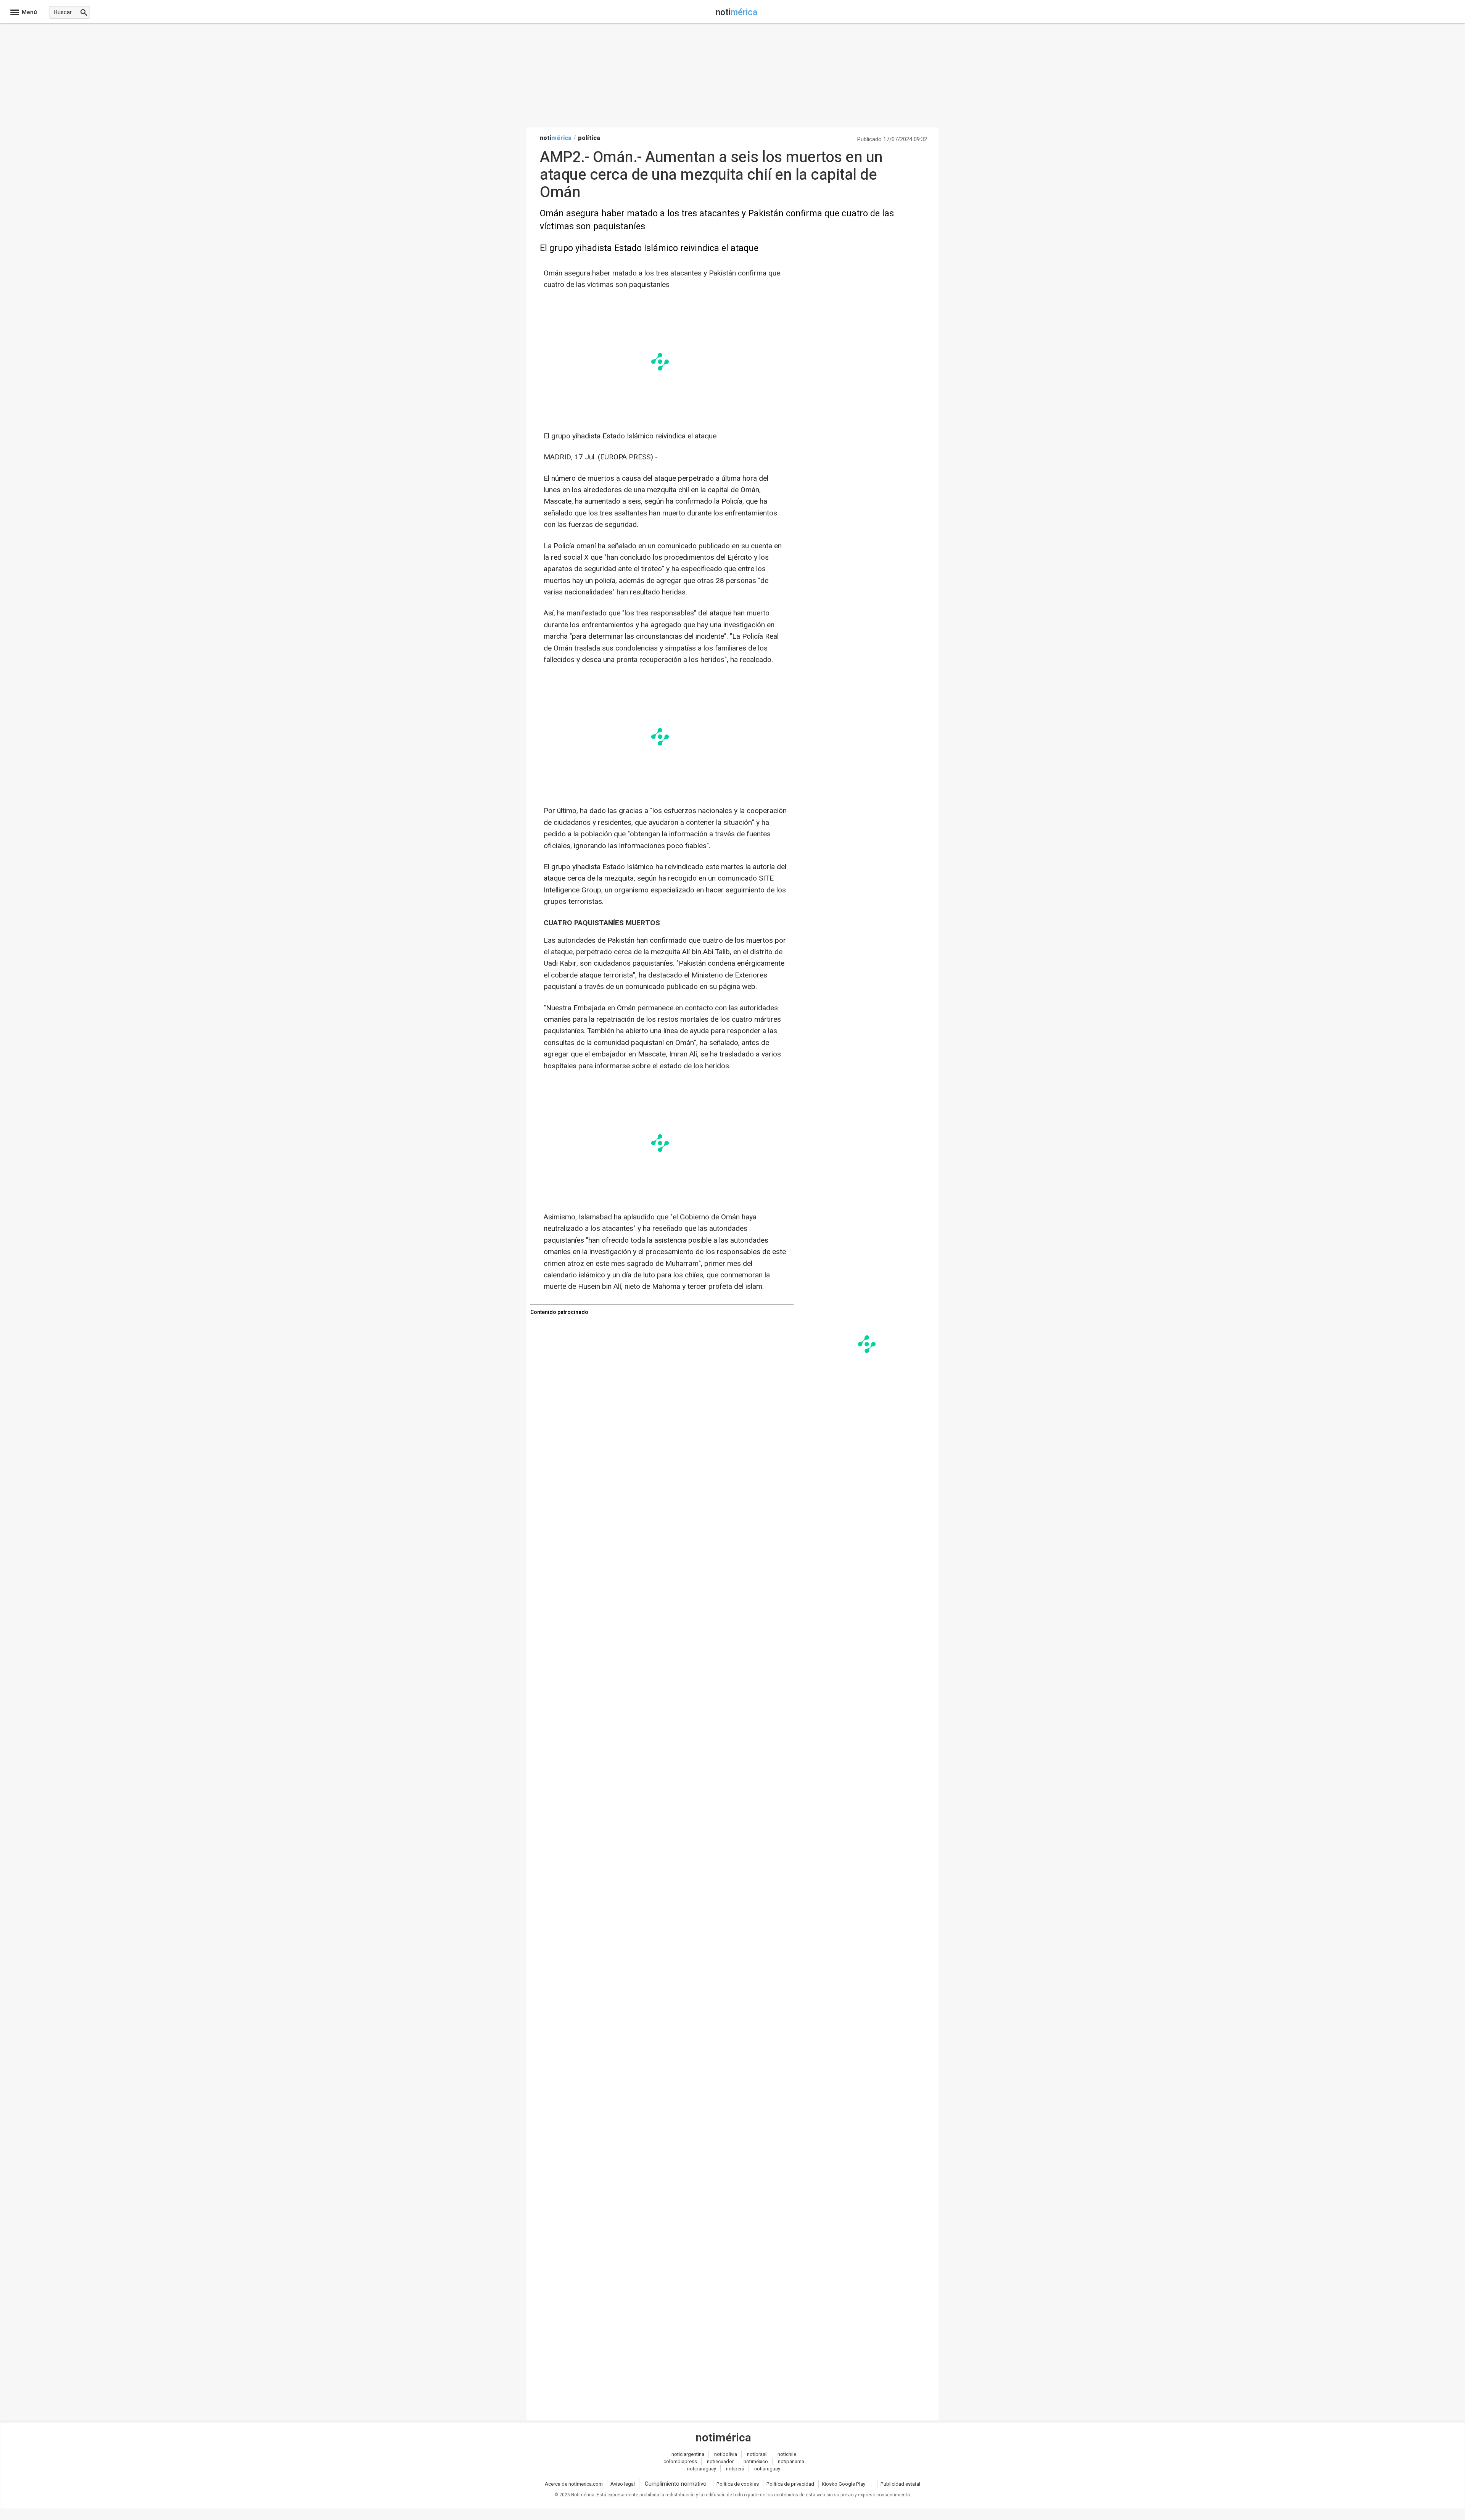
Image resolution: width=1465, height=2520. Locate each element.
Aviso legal (623, 2484)
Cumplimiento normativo (676, 2484)
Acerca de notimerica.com (574, 2484)
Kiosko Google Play (844, 2484)
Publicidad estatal (900, 2484)
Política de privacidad (790, 2484)
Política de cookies (738, 2484)
